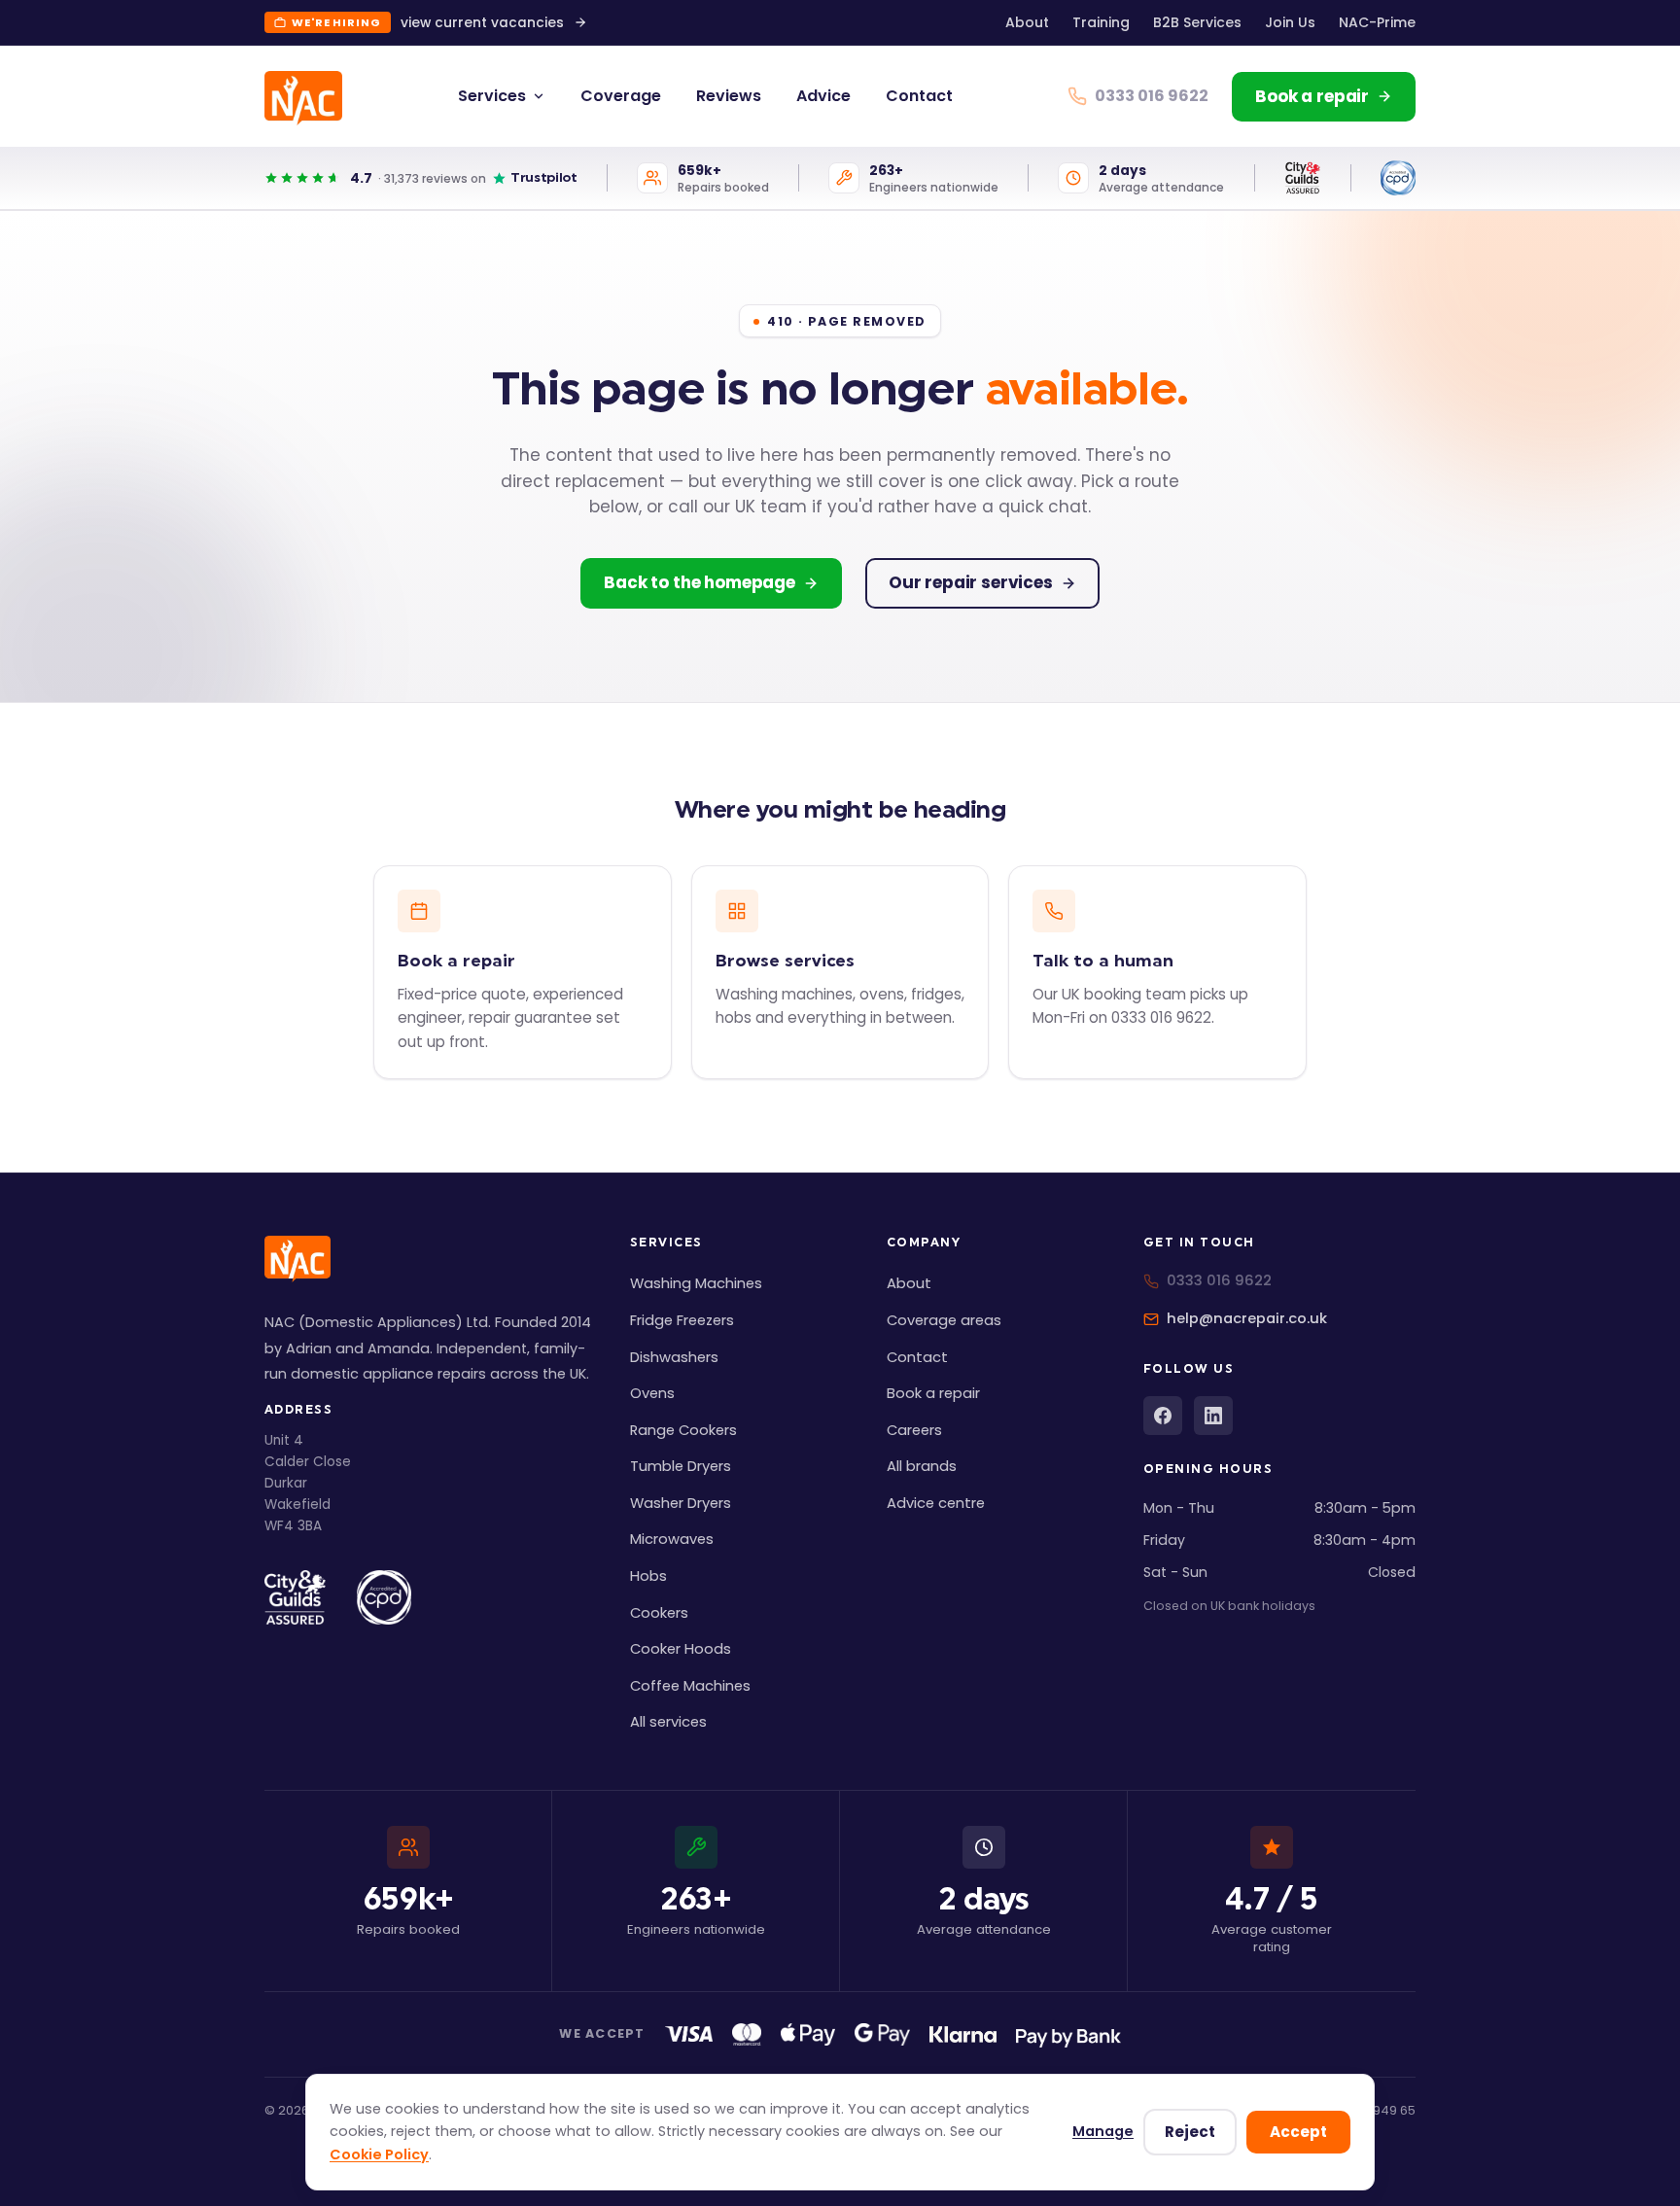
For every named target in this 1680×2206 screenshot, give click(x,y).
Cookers (659, 1613)
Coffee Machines (690, 1686)
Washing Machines (696, 1283)
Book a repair (933, 1393)
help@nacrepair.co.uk (1247, 1318)
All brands (922, 1466)
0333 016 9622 (1219, 1280)
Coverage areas (944, 1320)
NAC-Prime (1377, 22)
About (1027, 22)
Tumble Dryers (681, 1466)
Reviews (729, 96)
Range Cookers (683, 1430)
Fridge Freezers (682, 1320)
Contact (919, 96)
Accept (1298, 2132)
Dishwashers (674, 1357)
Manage (1103, 2131)
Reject (1190, 2132)
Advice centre (936, 1503)
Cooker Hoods (681, 1649)
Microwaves (672, 1539)
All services (668, 1722)
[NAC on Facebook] (1163, 1416)
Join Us (1290, 22)
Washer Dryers (681, 1503)
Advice (823, 96)
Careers (914, 1430)
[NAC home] (303, 98)
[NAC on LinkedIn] (1213, 1416)
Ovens (652, 1393)
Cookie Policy (379, 2154)
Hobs (648, 1576)
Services (492, 96)
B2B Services (1197, 22)
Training (1101, 22)
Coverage (621, 96)
